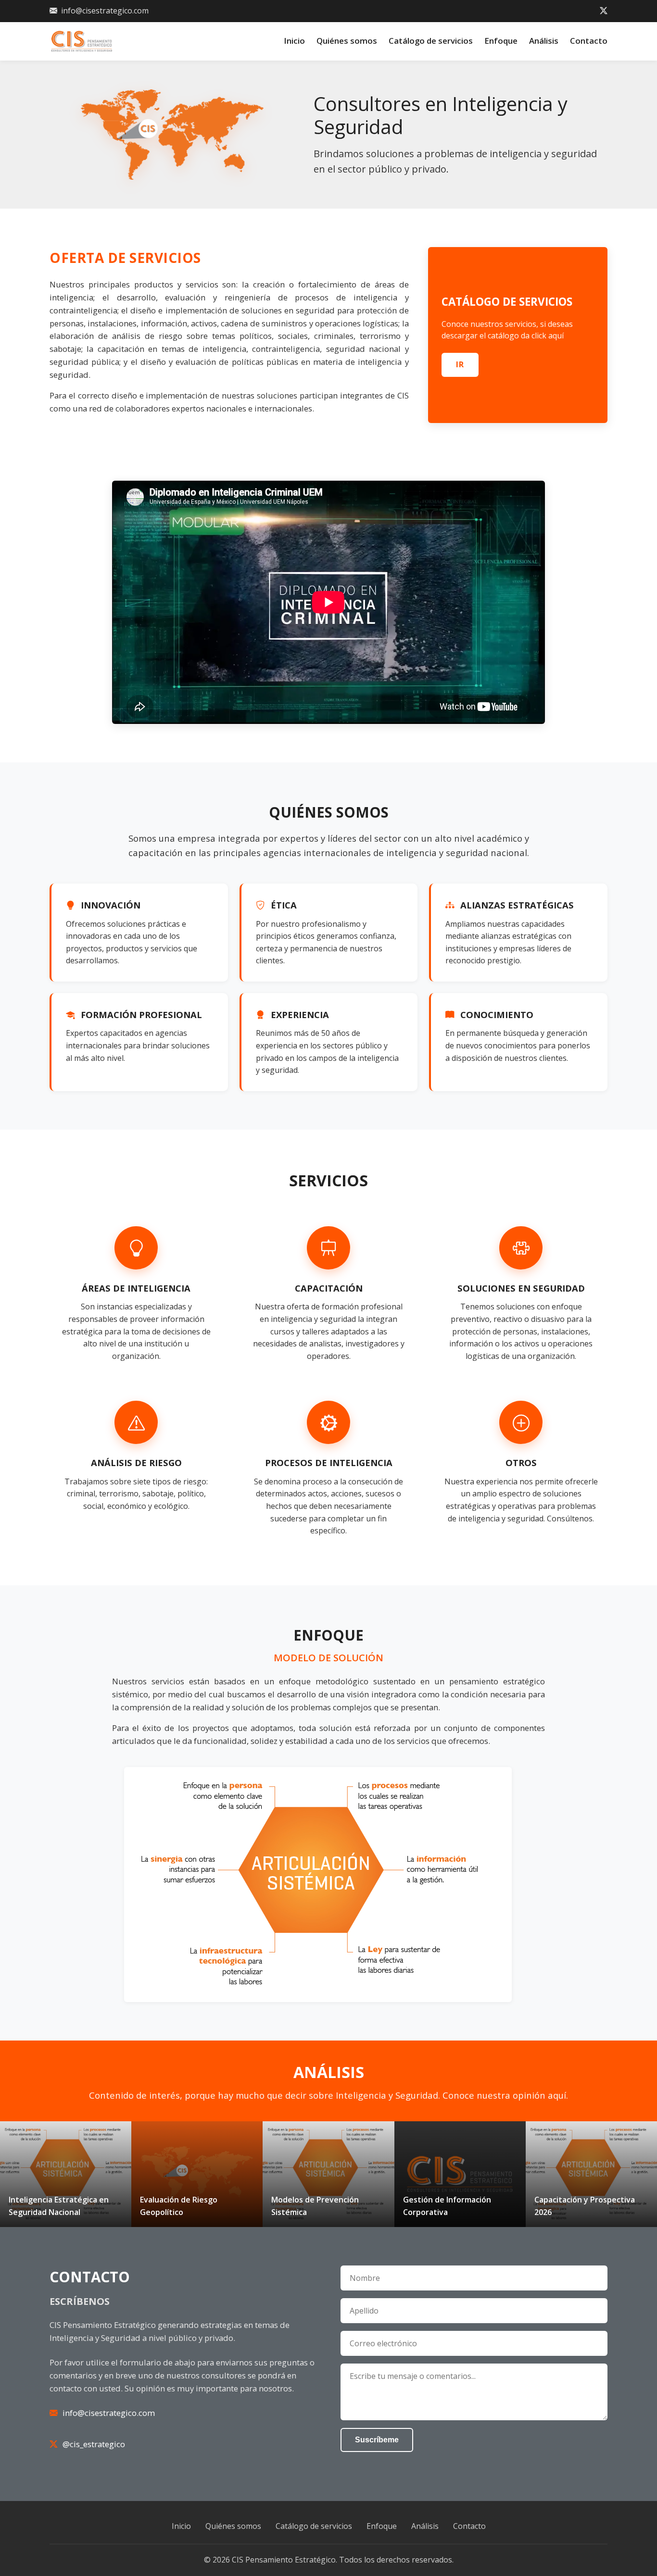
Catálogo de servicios (431, 41)
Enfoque (501, 41)
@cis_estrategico (94, 2444)
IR (460, 364)
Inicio (294, 41)
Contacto (589, 41)
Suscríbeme (377, 2440)
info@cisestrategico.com (105, 11)
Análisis (544, 41)
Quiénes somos (347, 41)
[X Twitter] (604, 11)
